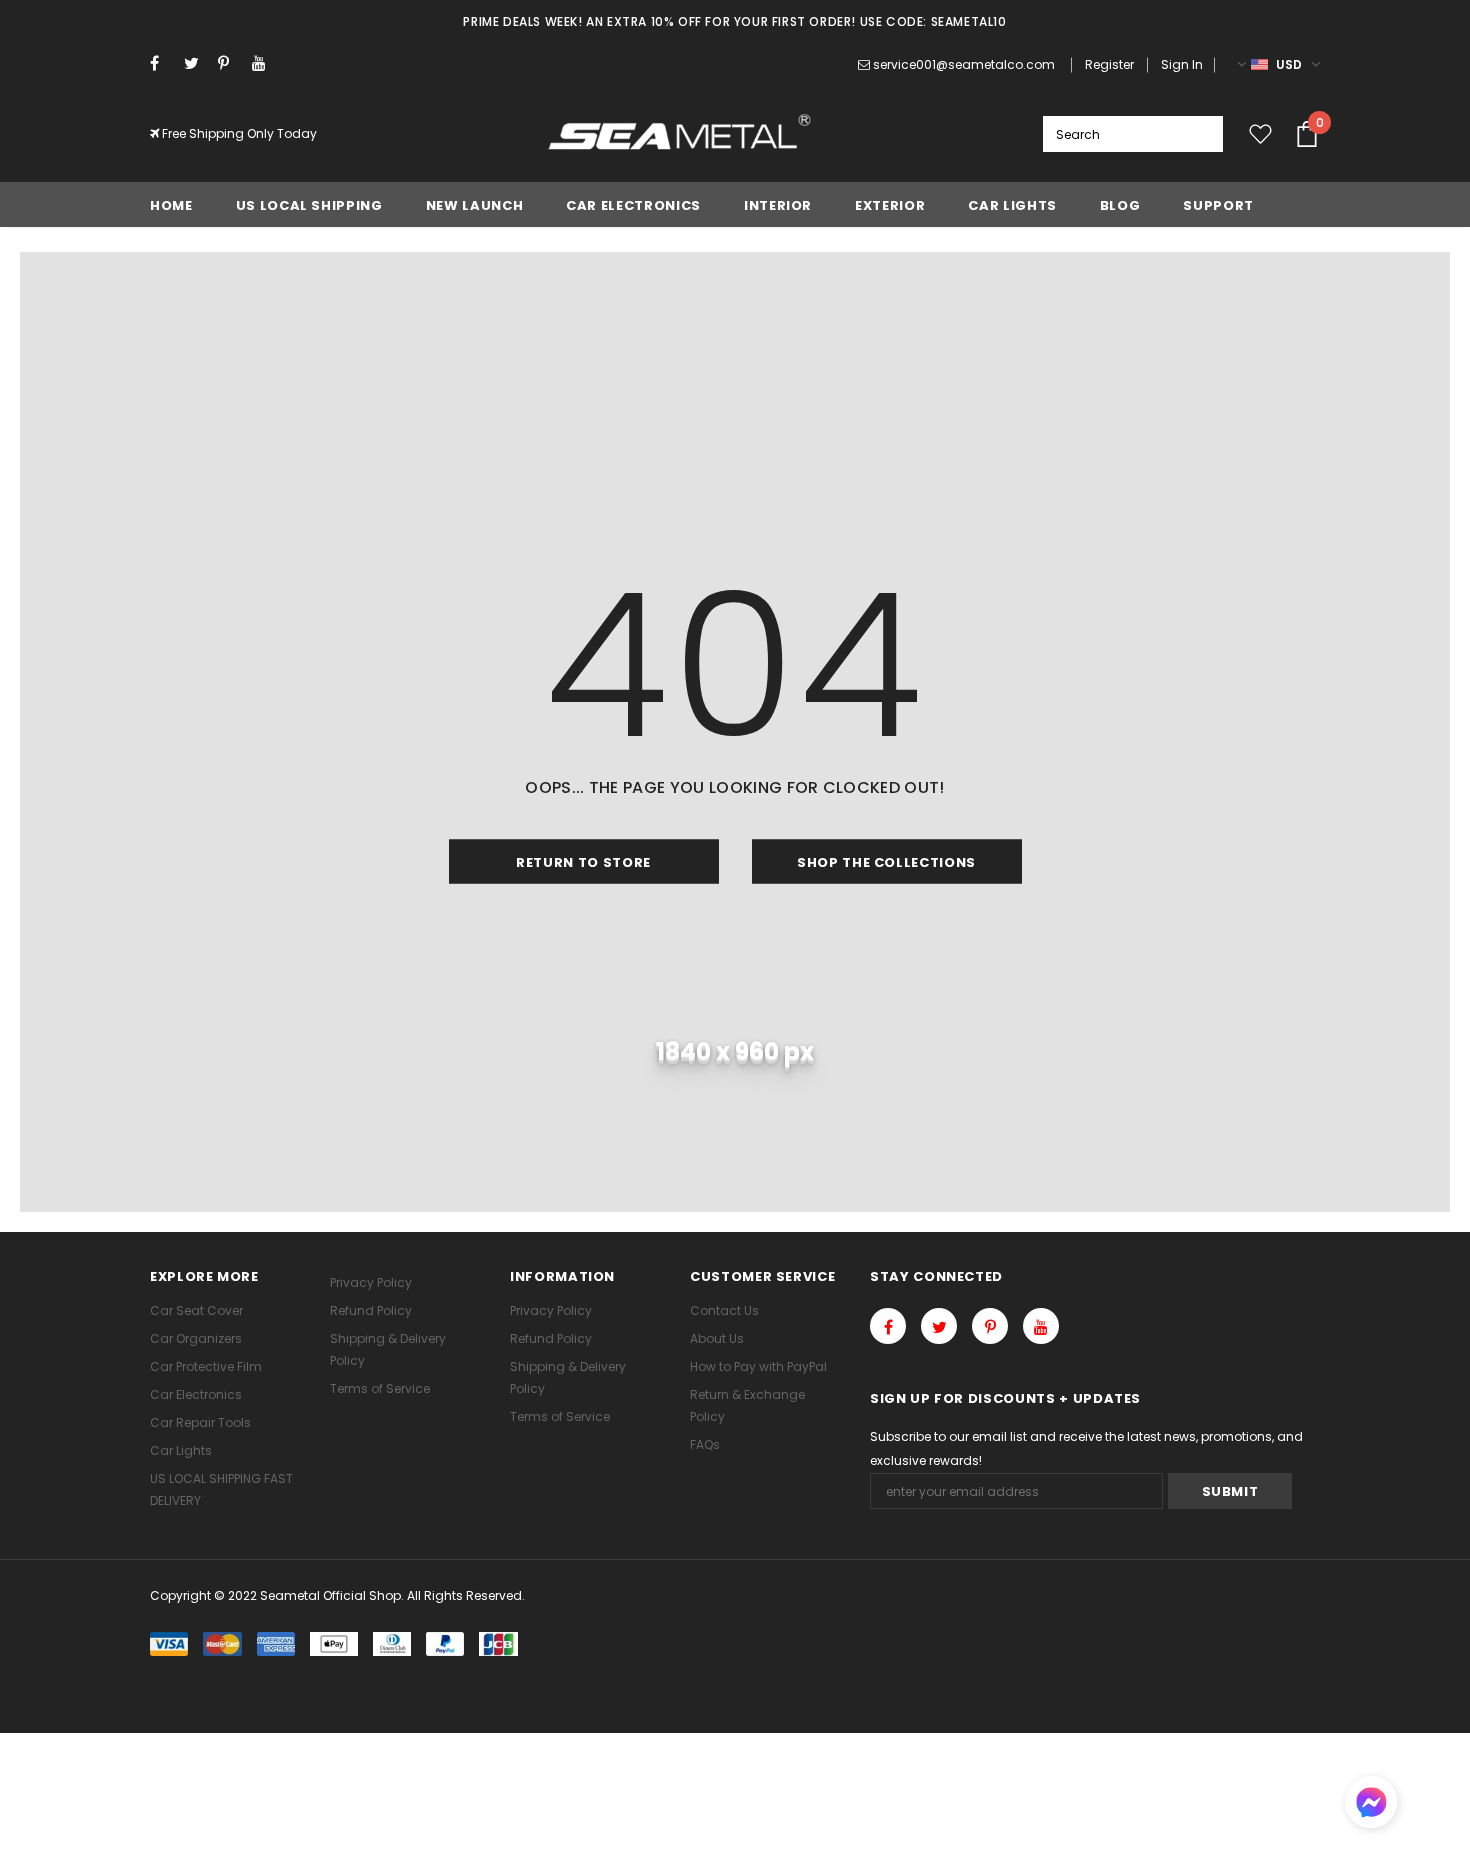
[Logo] (680, 134)
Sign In (1182, 64)
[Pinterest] (230, 63)
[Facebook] (162, 63)
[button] (1371, 1804)
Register (1109, 64)
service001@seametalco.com (964, 64)
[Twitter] (196, 63)
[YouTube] (264, 63)
